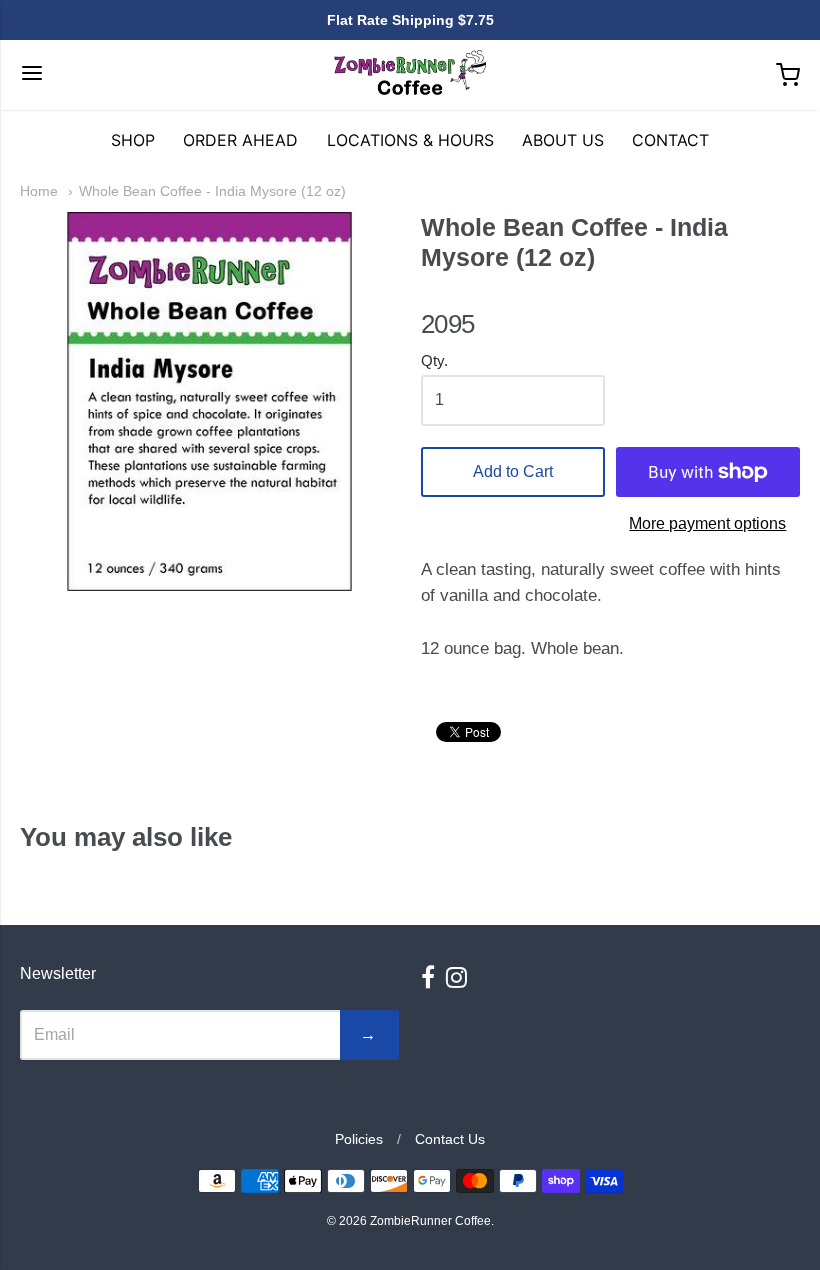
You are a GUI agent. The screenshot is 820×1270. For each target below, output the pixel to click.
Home (39, 191)
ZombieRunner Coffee (500, 283)
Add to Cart (513, 471)
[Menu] (32, 75)
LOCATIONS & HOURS (410, 140)
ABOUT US (563, 140)
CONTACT (670, 140)
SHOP (133, 140)
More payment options (707, 523)
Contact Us (450, 1139)
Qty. (434, 361)
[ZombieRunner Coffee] (410, 75)
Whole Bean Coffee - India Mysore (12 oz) (212, 191)
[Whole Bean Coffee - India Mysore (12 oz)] (209, 401)
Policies (359, 1139)
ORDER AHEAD (240, 140)
